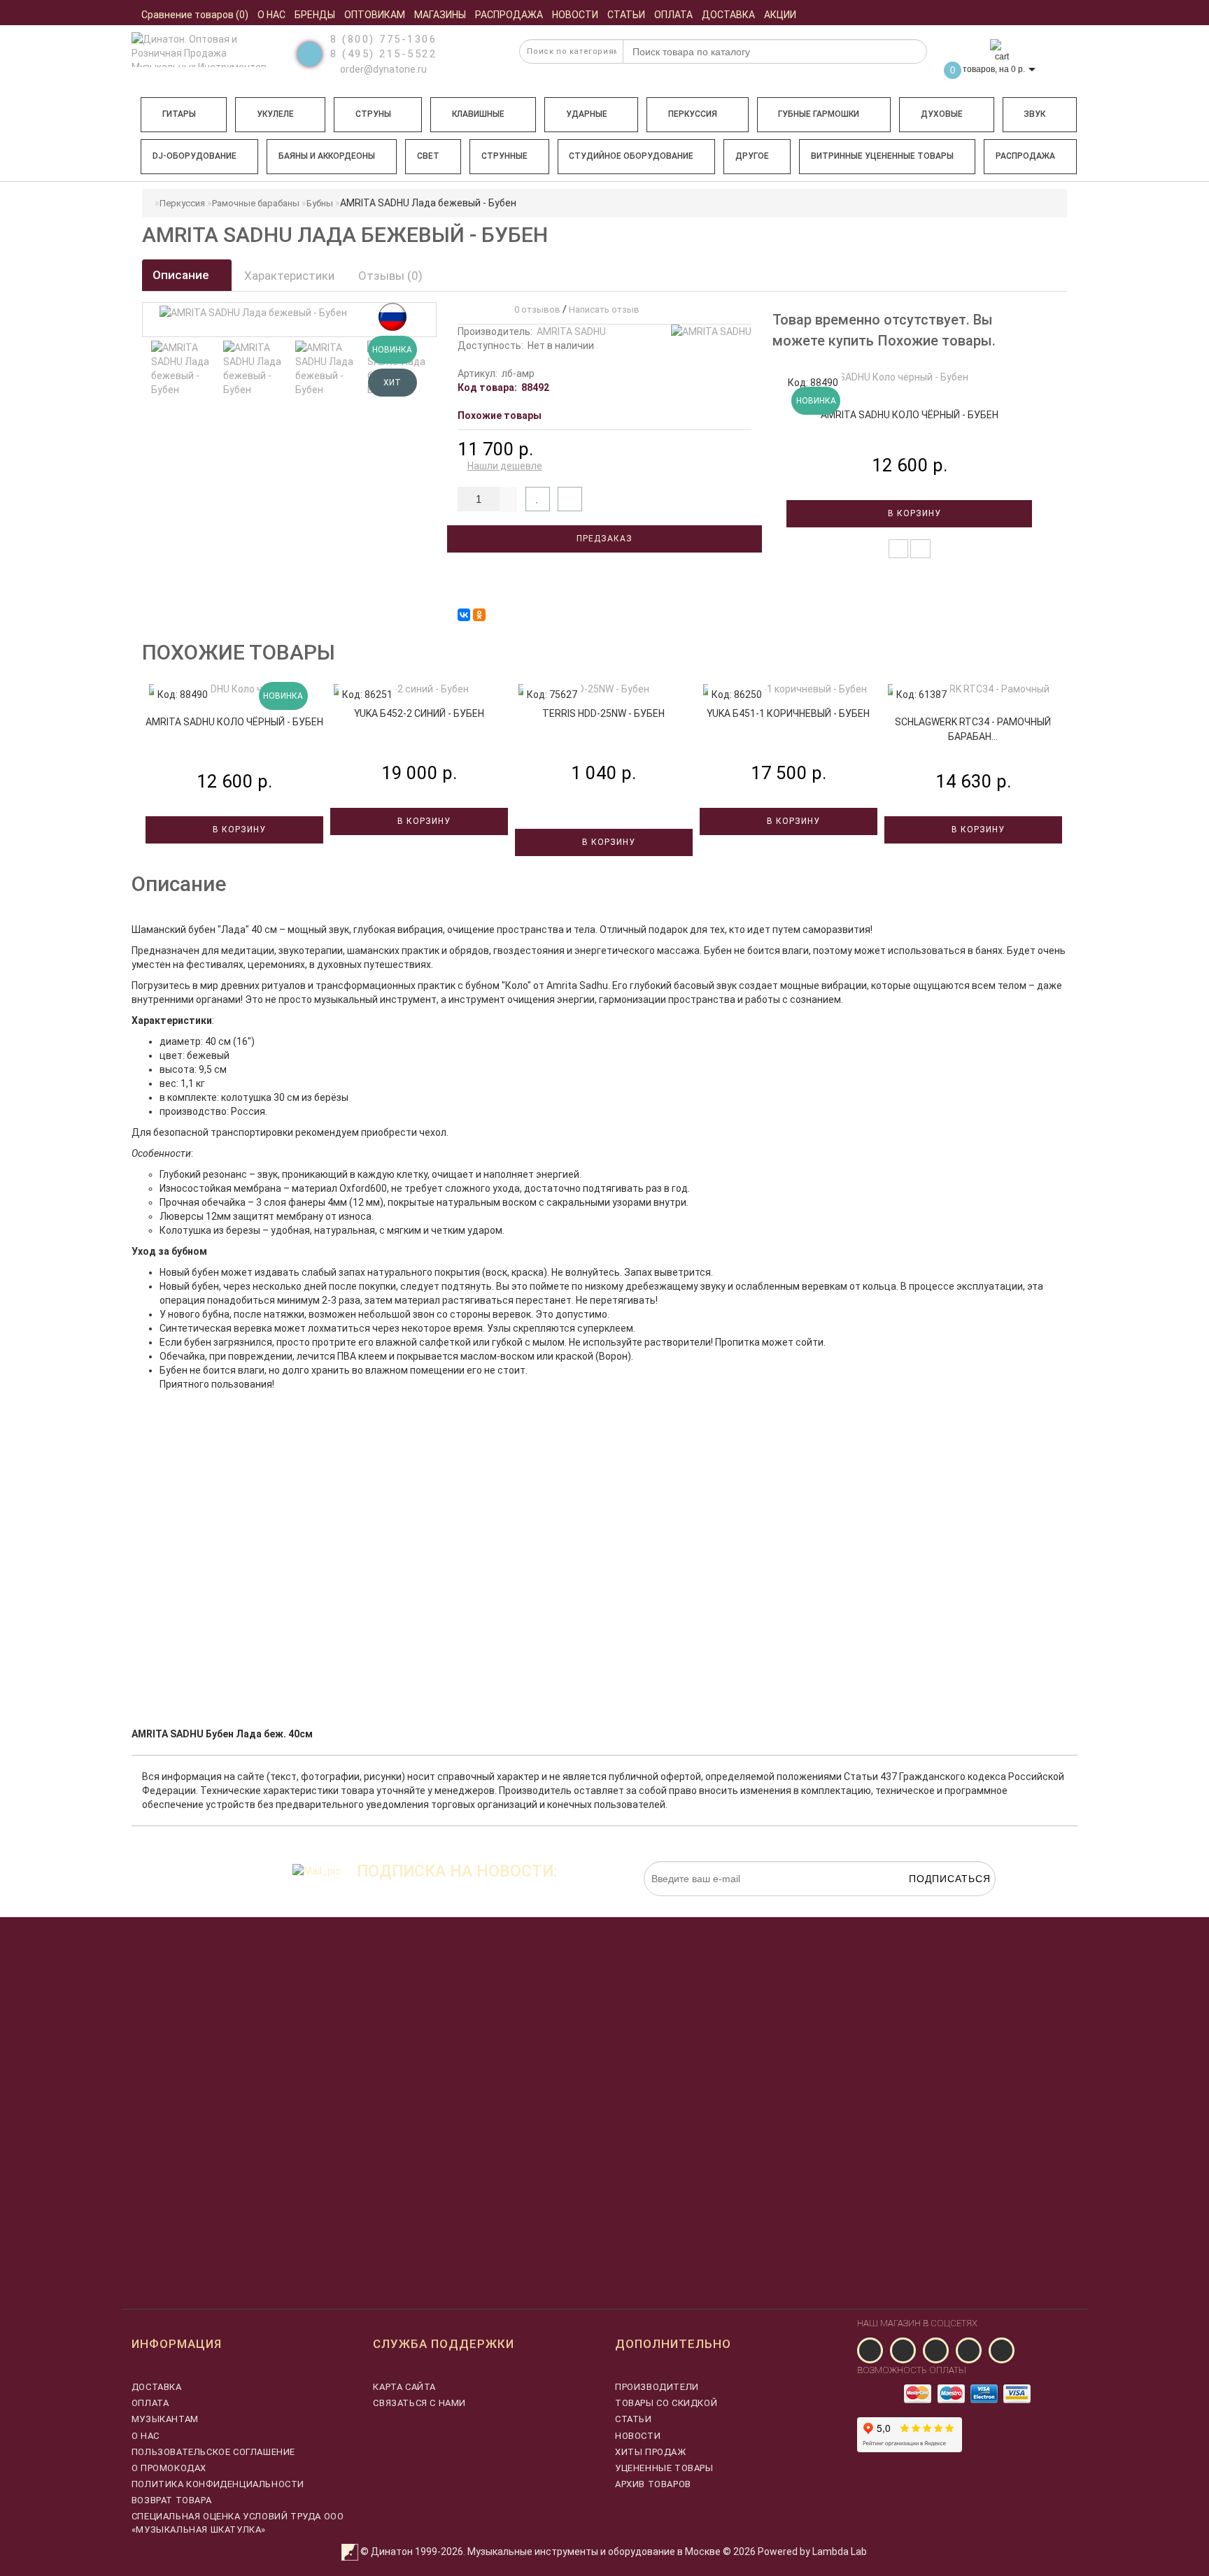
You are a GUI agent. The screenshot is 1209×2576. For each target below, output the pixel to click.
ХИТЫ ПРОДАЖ (651, 2452)
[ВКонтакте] (464, 615)
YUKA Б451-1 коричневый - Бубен (788, 713)
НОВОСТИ (638, 2436)
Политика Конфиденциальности (218, 2484)
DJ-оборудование (195, 156)
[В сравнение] (570, 499)
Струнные (504, 156)
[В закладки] (538, 499)
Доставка (157, 2387)
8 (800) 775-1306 (383, 39)
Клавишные (478, 114)
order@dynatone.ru (382, 69)
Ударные (587, 114)
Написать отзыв (604, 309)
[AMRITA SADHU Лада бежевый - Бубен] (181, 369)
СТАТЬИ (634, 2419)
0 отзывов (535, 309)
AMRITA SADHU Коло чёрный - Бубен (910, 415)
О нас (146, 2436)
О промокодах (169, 2468)
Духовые (942, 114)
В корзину (913, 513)
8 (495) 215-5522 (383, 54)
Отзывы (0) (390, 276)
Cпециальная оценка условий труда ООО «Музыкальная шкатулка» (238, 2522)
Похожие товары (500, 415)
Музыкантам (165, 2419)
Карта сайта (404, 2387)
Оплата (150, 2403)
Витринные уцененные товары (882, 156)
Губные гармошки (819, 114)
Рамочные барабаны (256, 203)
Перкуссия (693, 114)
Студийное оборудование (631, 156)
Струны (373, 114)
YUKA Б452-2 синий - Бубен (419, 713)
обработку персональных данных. (930, 1903)
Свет (428, 156)
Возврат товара (171, 2500)
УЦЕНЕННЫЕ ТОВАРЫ (664, 2468)
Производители (657, 2387)
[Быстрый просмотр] (920, 549)
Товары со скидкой (666, 2403)
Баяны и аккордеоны (327, 156)
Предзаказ (604, 539)
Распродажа (1025, 156)
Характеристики (289, 276)
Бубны (320, 203)
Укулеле (275, 114)
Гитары (179, 114)
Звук (1034, 114)
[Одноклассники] (479, 615)
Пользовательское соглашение (213, 2452)
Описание (182, 275)
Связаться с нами (419, 2403)
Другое (752, 156)
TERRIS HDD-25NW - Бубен (603, 713)
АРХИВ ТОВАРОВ (653, 2484)
